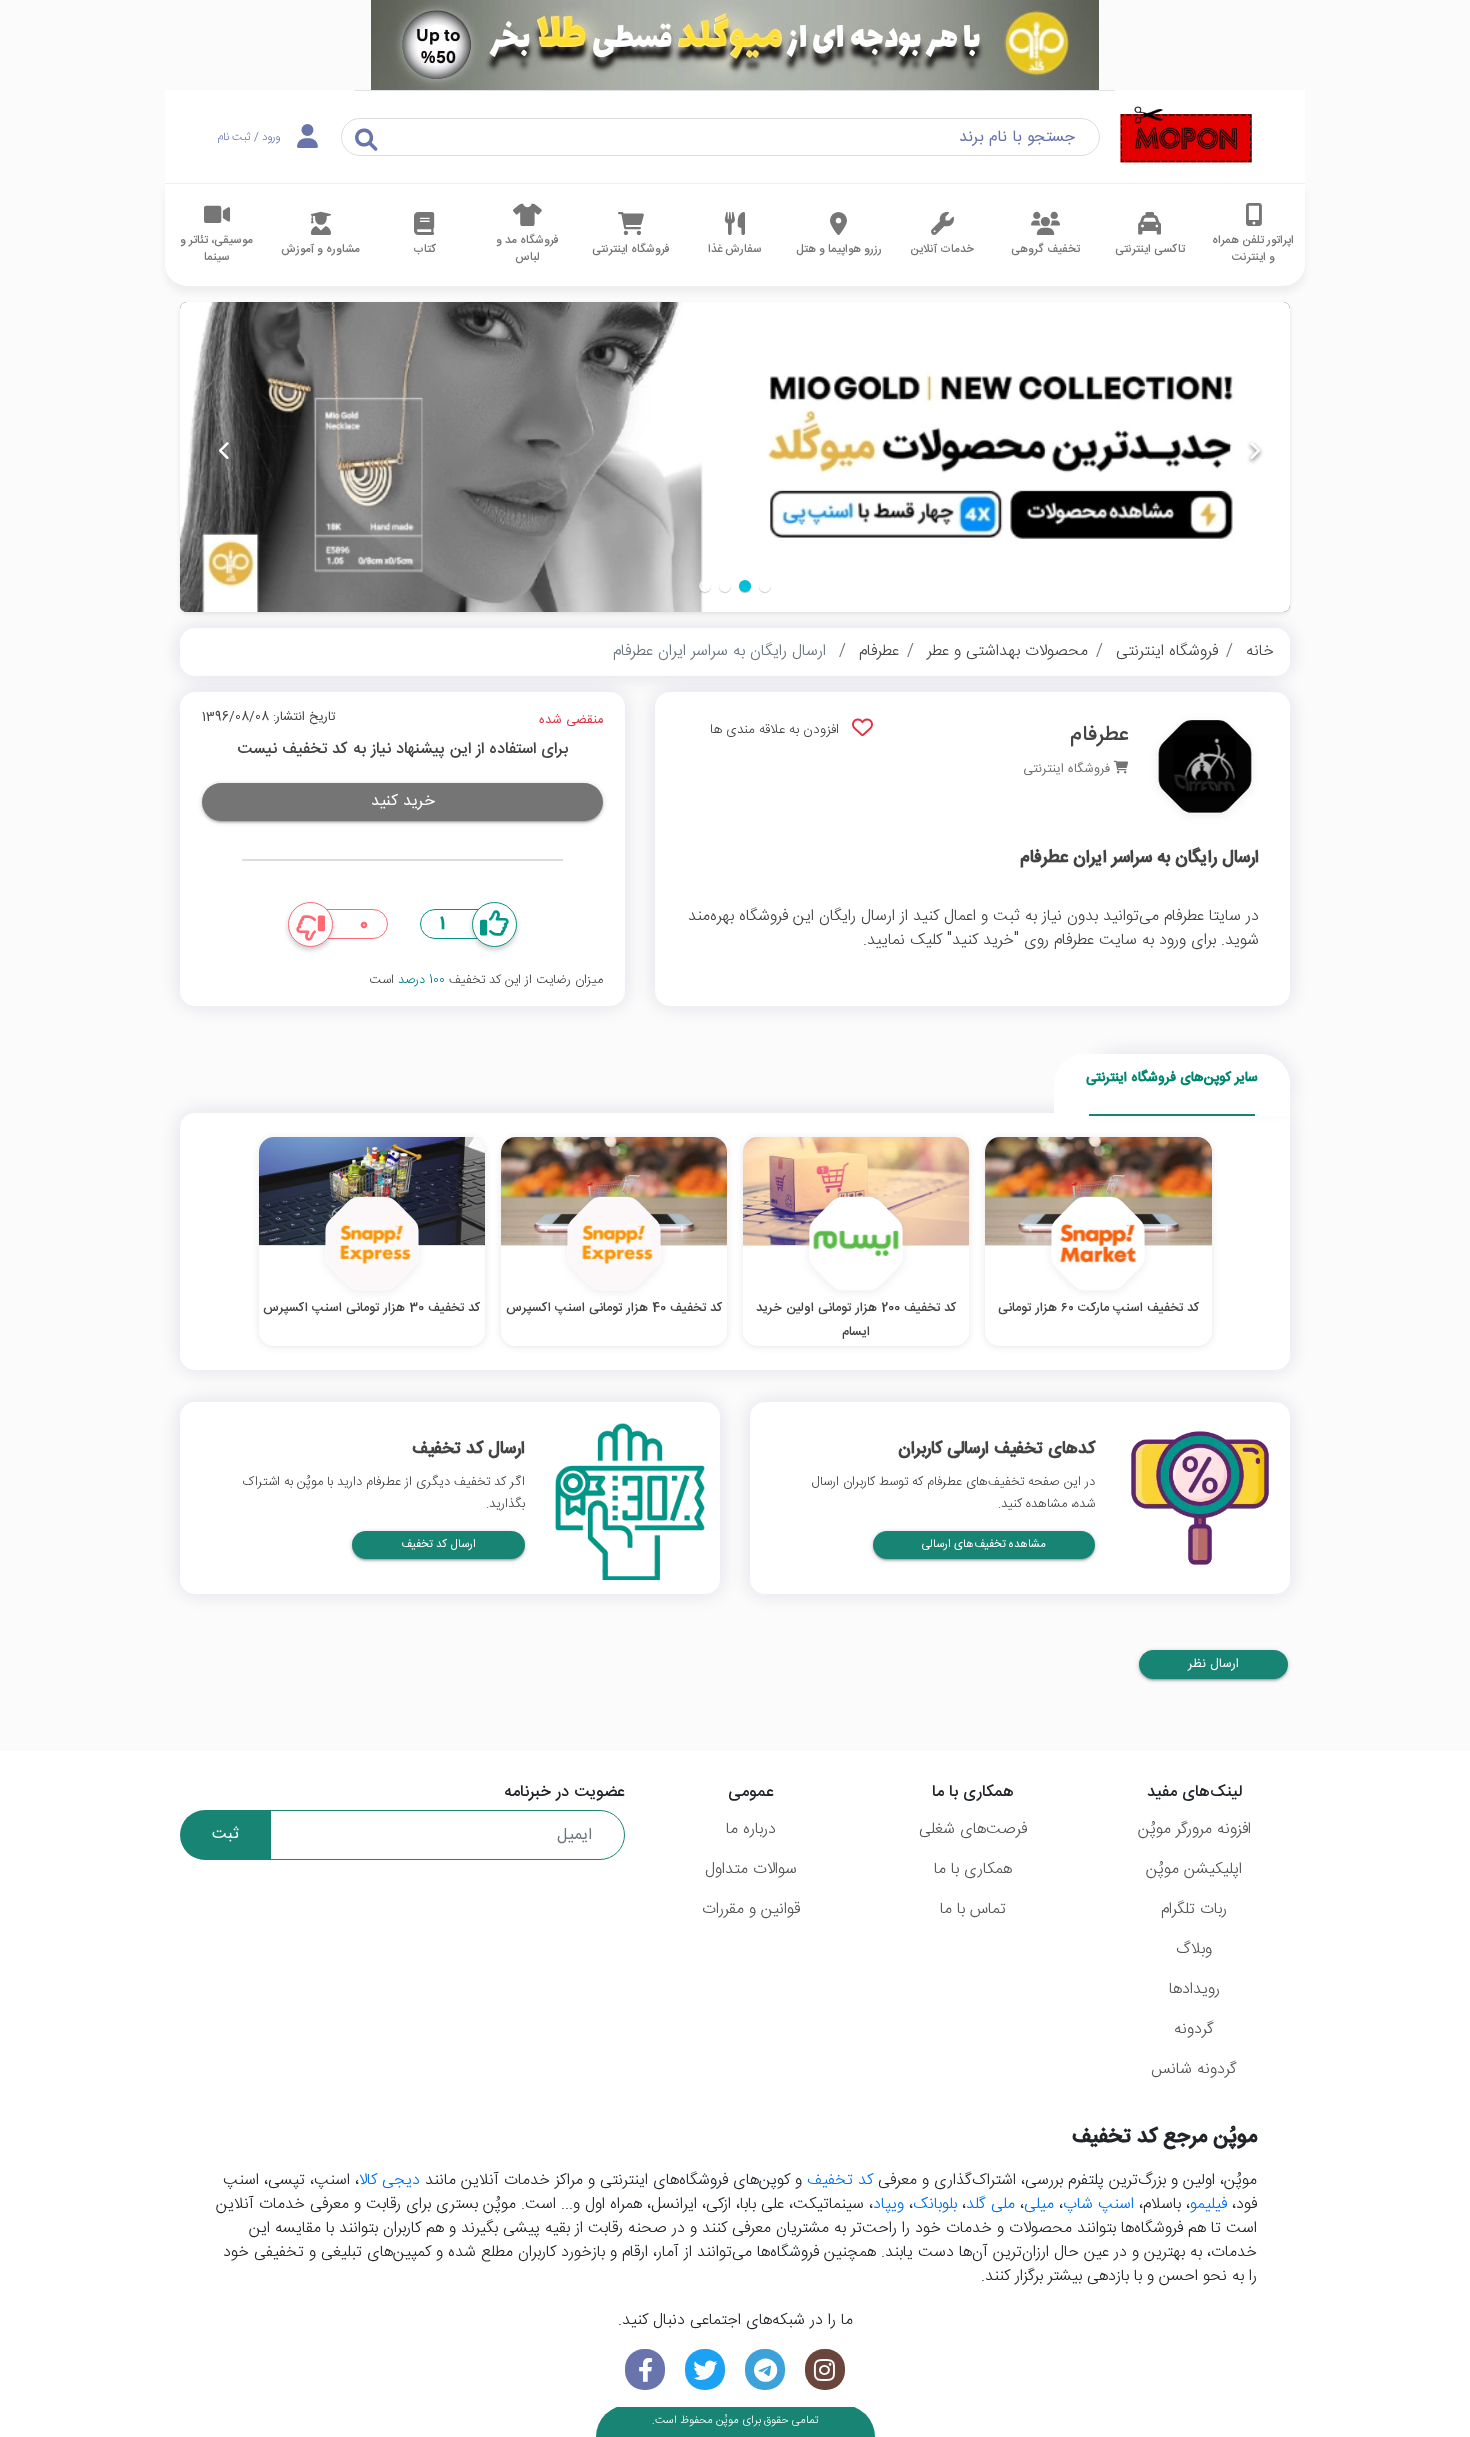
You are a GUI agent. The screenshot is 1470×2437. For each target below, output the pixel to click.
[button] (765, 586)
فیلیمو (1208, 2204)
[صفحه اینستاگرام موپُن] (825, 2369)
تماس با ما (973, 1909)
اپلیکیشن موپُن (1194, 1869)
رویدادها (1194, 1989)
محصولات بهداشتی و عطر (1007, 651)
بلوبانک (935, 2204)
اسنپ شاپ (1098, 2204)
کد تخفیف (840, 2180)
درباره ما (751, 1829)
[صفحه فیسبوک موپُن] (645, 2369)
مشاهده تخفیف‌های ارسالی (984, 1544)
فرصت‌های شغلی (973, 1829)
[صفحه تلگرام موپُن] (765, 2369)
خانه (1260, 651)
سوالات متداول (751, 1869)
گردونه (1194, 2029)
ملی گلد (990, 2204)
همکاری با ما (973, 1869)
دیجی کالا (389, 2180)
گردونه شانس (1194, 2069)
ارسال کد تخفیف (438, 1544)
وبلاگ (1194, 1949)
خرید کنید (403, 801)
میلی (1039, 2204)
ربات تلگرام (1194, 1909)
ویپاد (888, 2204)
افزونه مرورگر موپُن (1194, 1829)
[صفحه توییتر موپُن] (705, 2369)
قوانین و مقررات (751, 1909)
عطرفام (879, 651)
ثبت (225, 1834)
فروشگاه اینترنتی (1167, 651)
